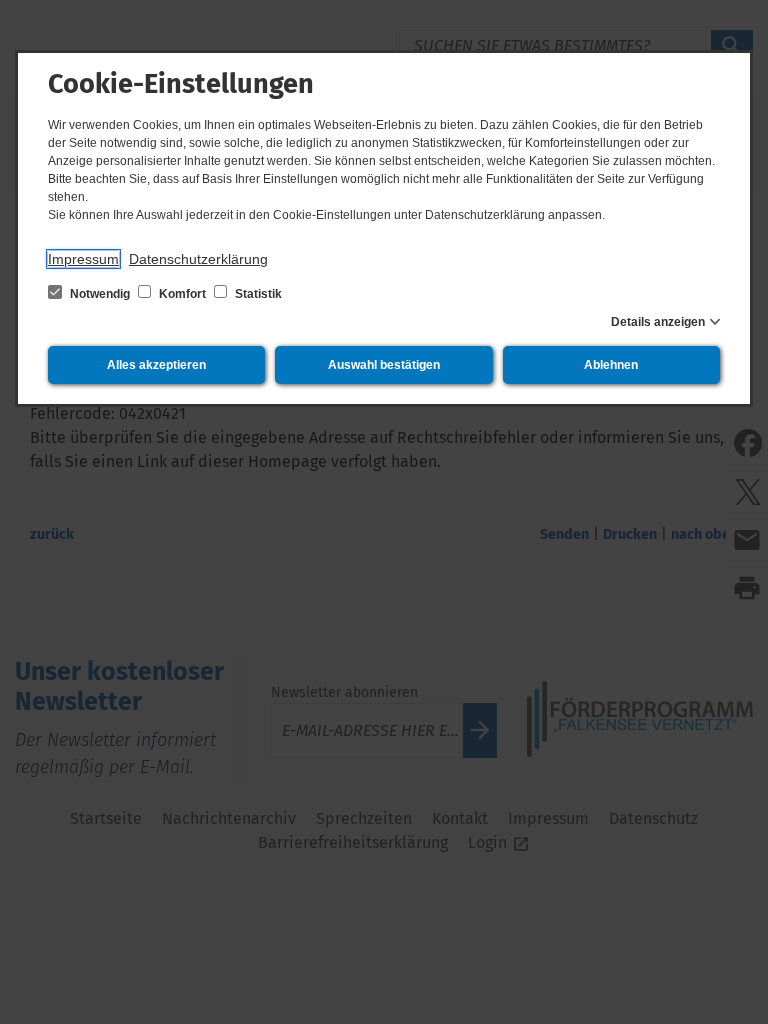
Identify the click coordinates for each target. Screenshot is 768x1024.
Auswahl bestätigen (384, 365)
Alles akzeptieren (156, 365)
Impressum (83, 259)
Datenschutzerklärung (198, 259)
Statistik (257, 294)
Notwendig (100, 294)
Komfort (182, 294)
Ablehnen (611, 365)
